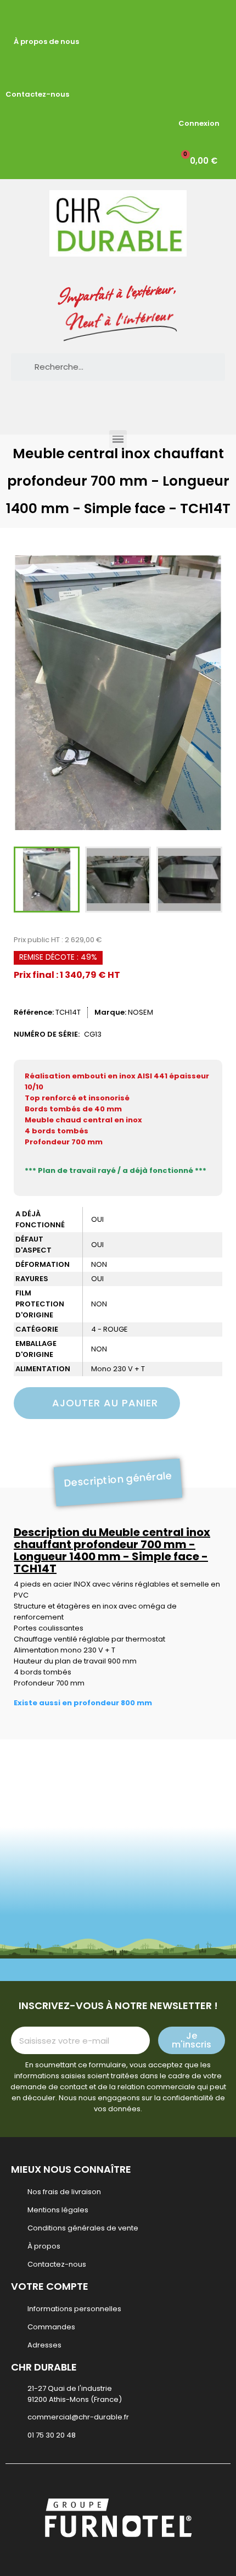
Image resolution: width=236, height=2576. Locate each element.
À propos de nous (46, 41)
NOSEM (141, 1012)
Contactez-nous (37, 94)
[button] (28, 693)
